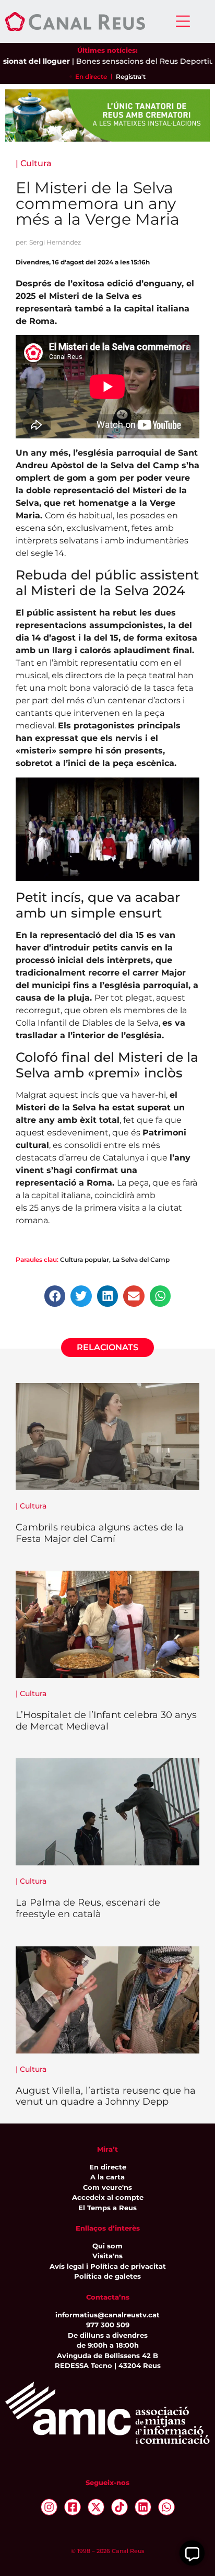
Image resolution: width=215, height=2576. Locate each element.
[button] (55, 1296)
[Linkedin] (143, 2507)
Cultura (36, 163)
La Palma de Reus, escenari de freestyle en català (88, 1908)
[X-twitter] (96, 2507)
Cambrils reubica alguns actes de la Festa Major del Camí (100, 1533)
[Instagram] (49, 2507)
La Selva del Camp (141, 1260)
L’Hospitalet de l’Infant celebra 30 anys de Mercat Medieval (106, 1721)
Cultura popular (85, 1260)
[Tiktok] (120, 2507)
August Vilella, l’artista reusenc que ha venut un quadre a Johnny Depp (106, 2096)
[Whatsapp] (166, 2507)
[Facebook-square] (73, 2507)
